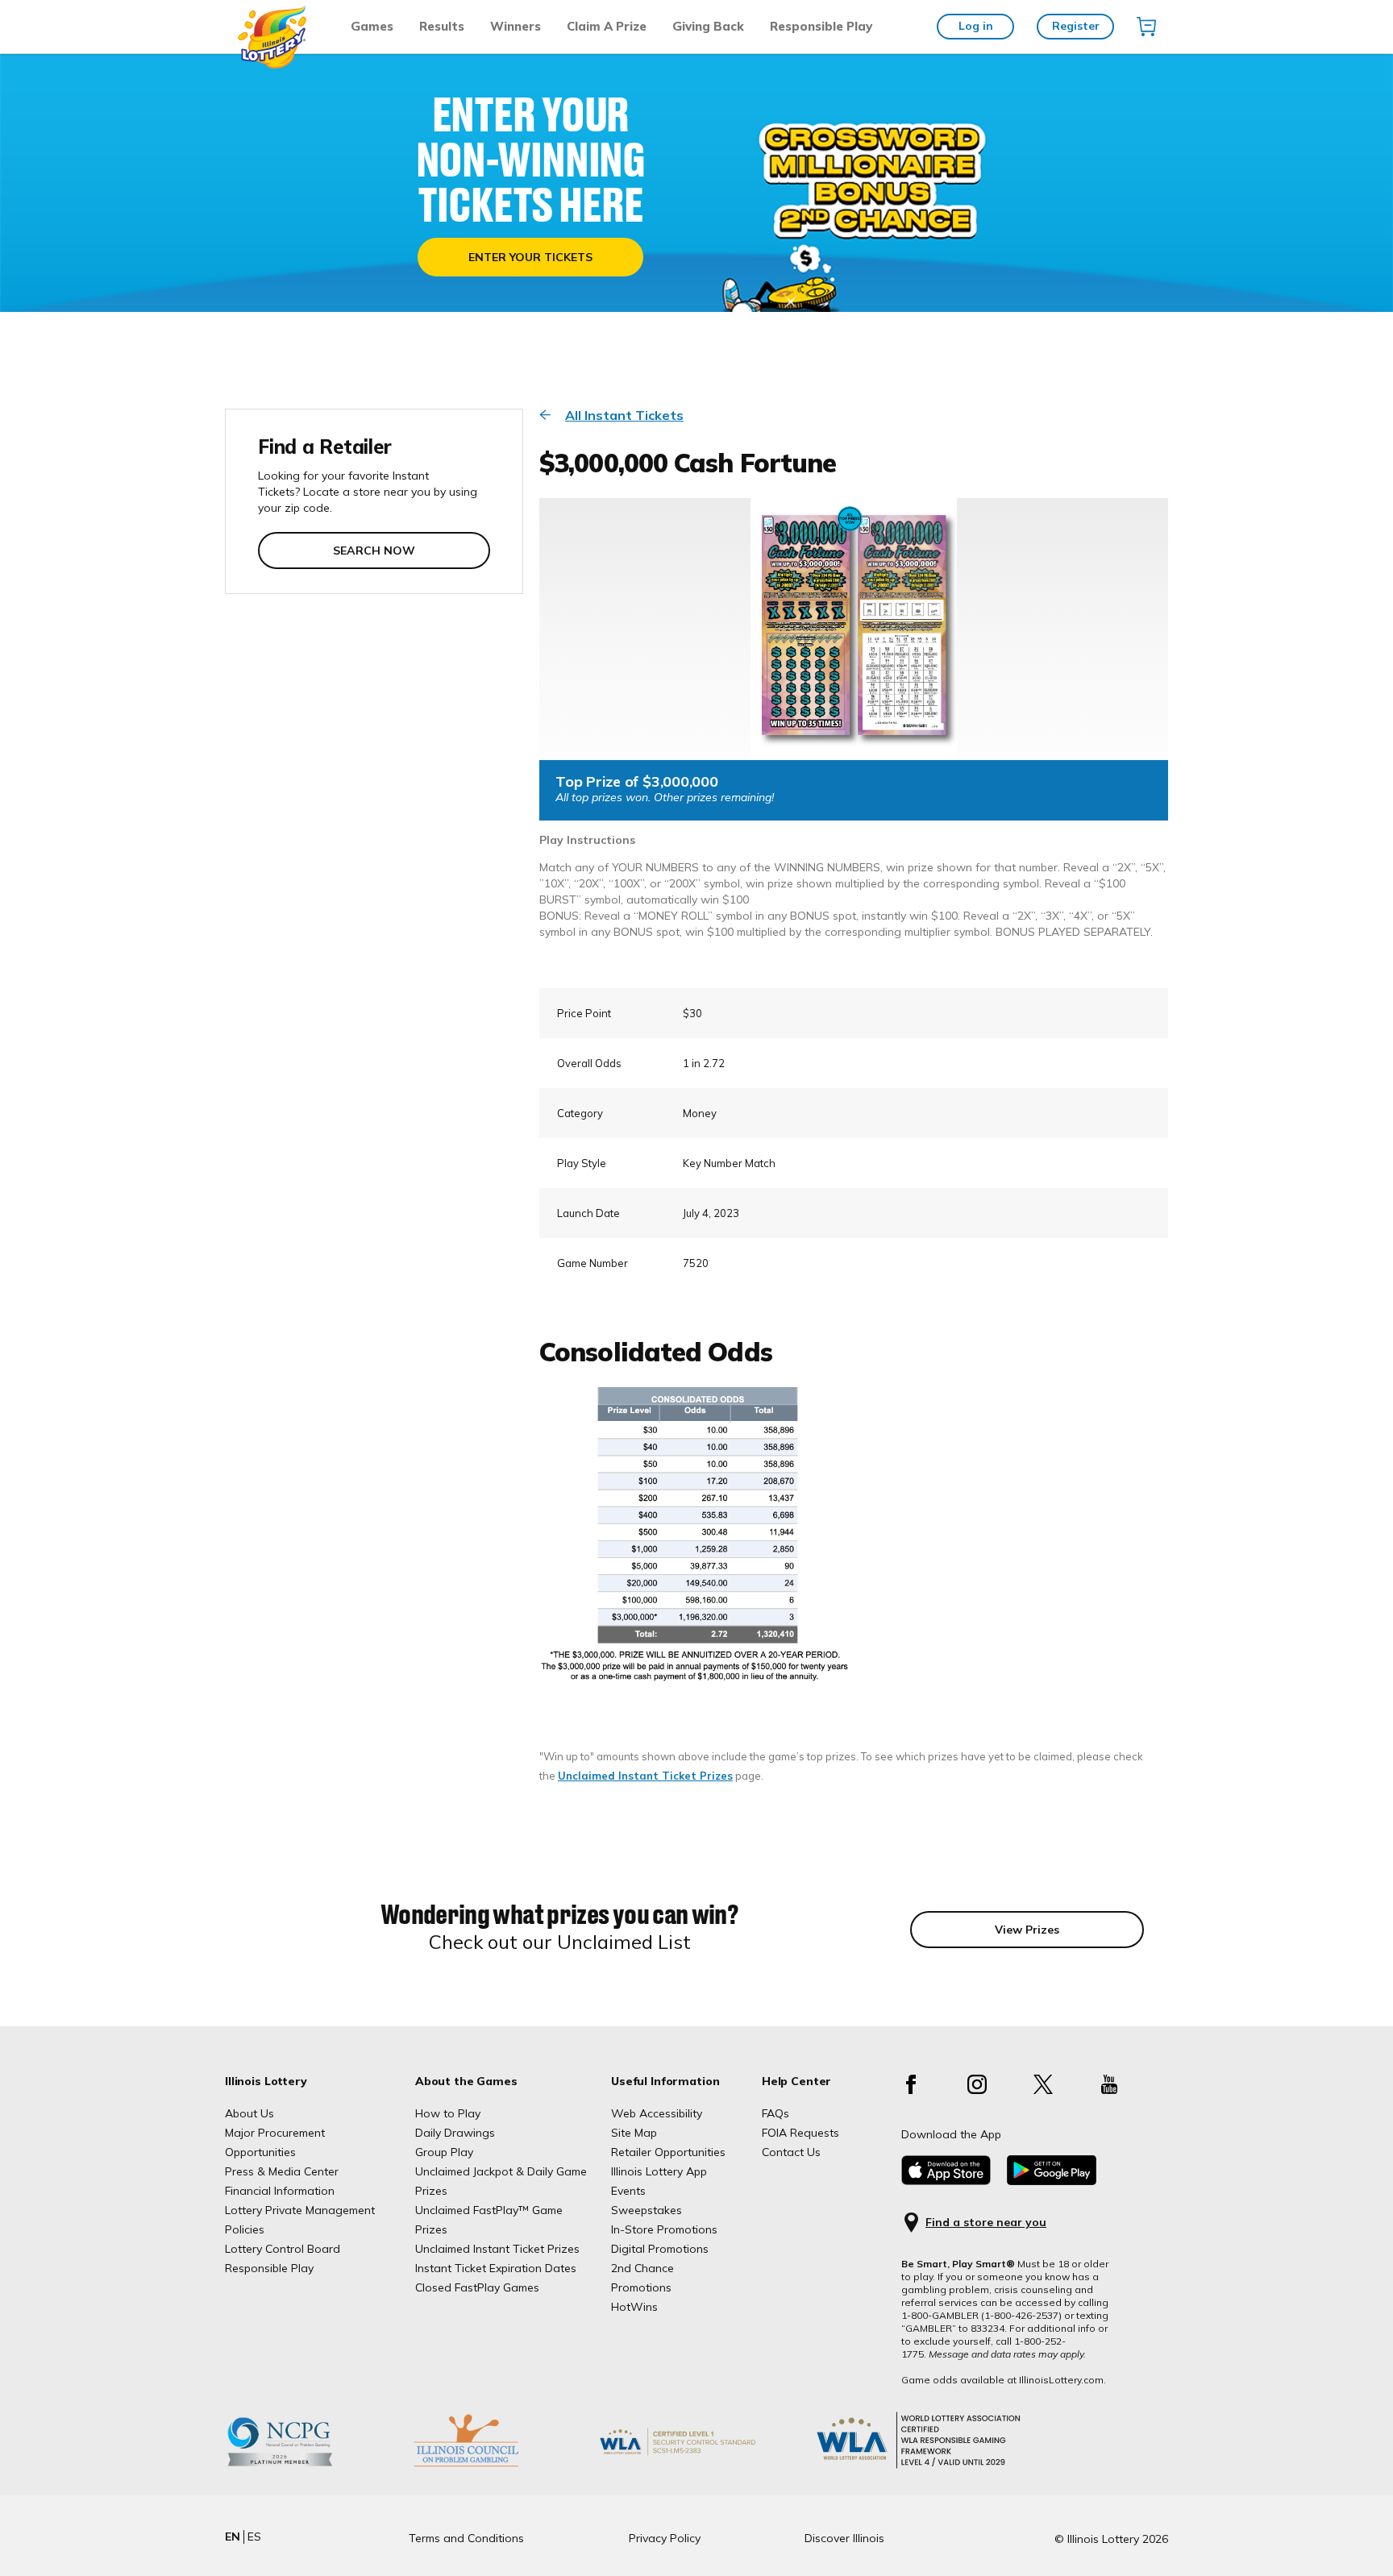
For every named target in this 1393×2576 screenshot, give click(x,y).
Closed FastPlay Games (477, 2287)
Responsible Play (821, 26)
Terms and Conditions (466, 2538)
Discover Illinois (844, 2538)
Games (372, 26)
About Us (249, 2113)
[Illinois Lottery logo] (273, 64)
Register (1076, 26)
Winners (516, 26)
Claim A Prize (607, 26)
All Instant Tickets (624, 415)
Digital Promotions (660, 2249)
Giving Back (708, 26)
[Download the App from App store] (946, 2181)
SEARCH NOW (374, 551)
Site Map (634, 2133)
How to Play (448, 2113)
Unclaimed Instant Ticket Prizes (645, 1776)
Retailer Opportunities (668, 2152)
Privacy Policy (665, 2538)
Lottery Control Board (283, 2249)
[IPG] (491, 2466)
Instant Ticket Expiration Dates (496, 2268)
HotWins (634, 2307)
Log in (976, 26)
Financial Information (280, 2191)
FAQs (776, 2113)
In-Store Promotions (664, 2229)
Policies (245, 2229)
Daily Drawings (455, 2133)
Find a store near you (986, 2223)
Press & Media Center (282, 2171)
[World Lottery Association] (704, 2466)
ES (254, 2537)
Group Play (444, 2152)
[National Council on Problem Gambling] (305, 2466)
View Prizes (1027, 1930)
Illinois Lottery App (659, 2171)
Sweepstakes (647, 2210)
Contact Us (791, 2152)
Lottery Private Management (300, 2210)
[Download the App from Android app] (1052, 2181)
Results (442, 26)
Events (628, 2191)
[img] (1146, 27)
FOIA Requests (800, 2133)
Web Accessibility (657, 2113)
